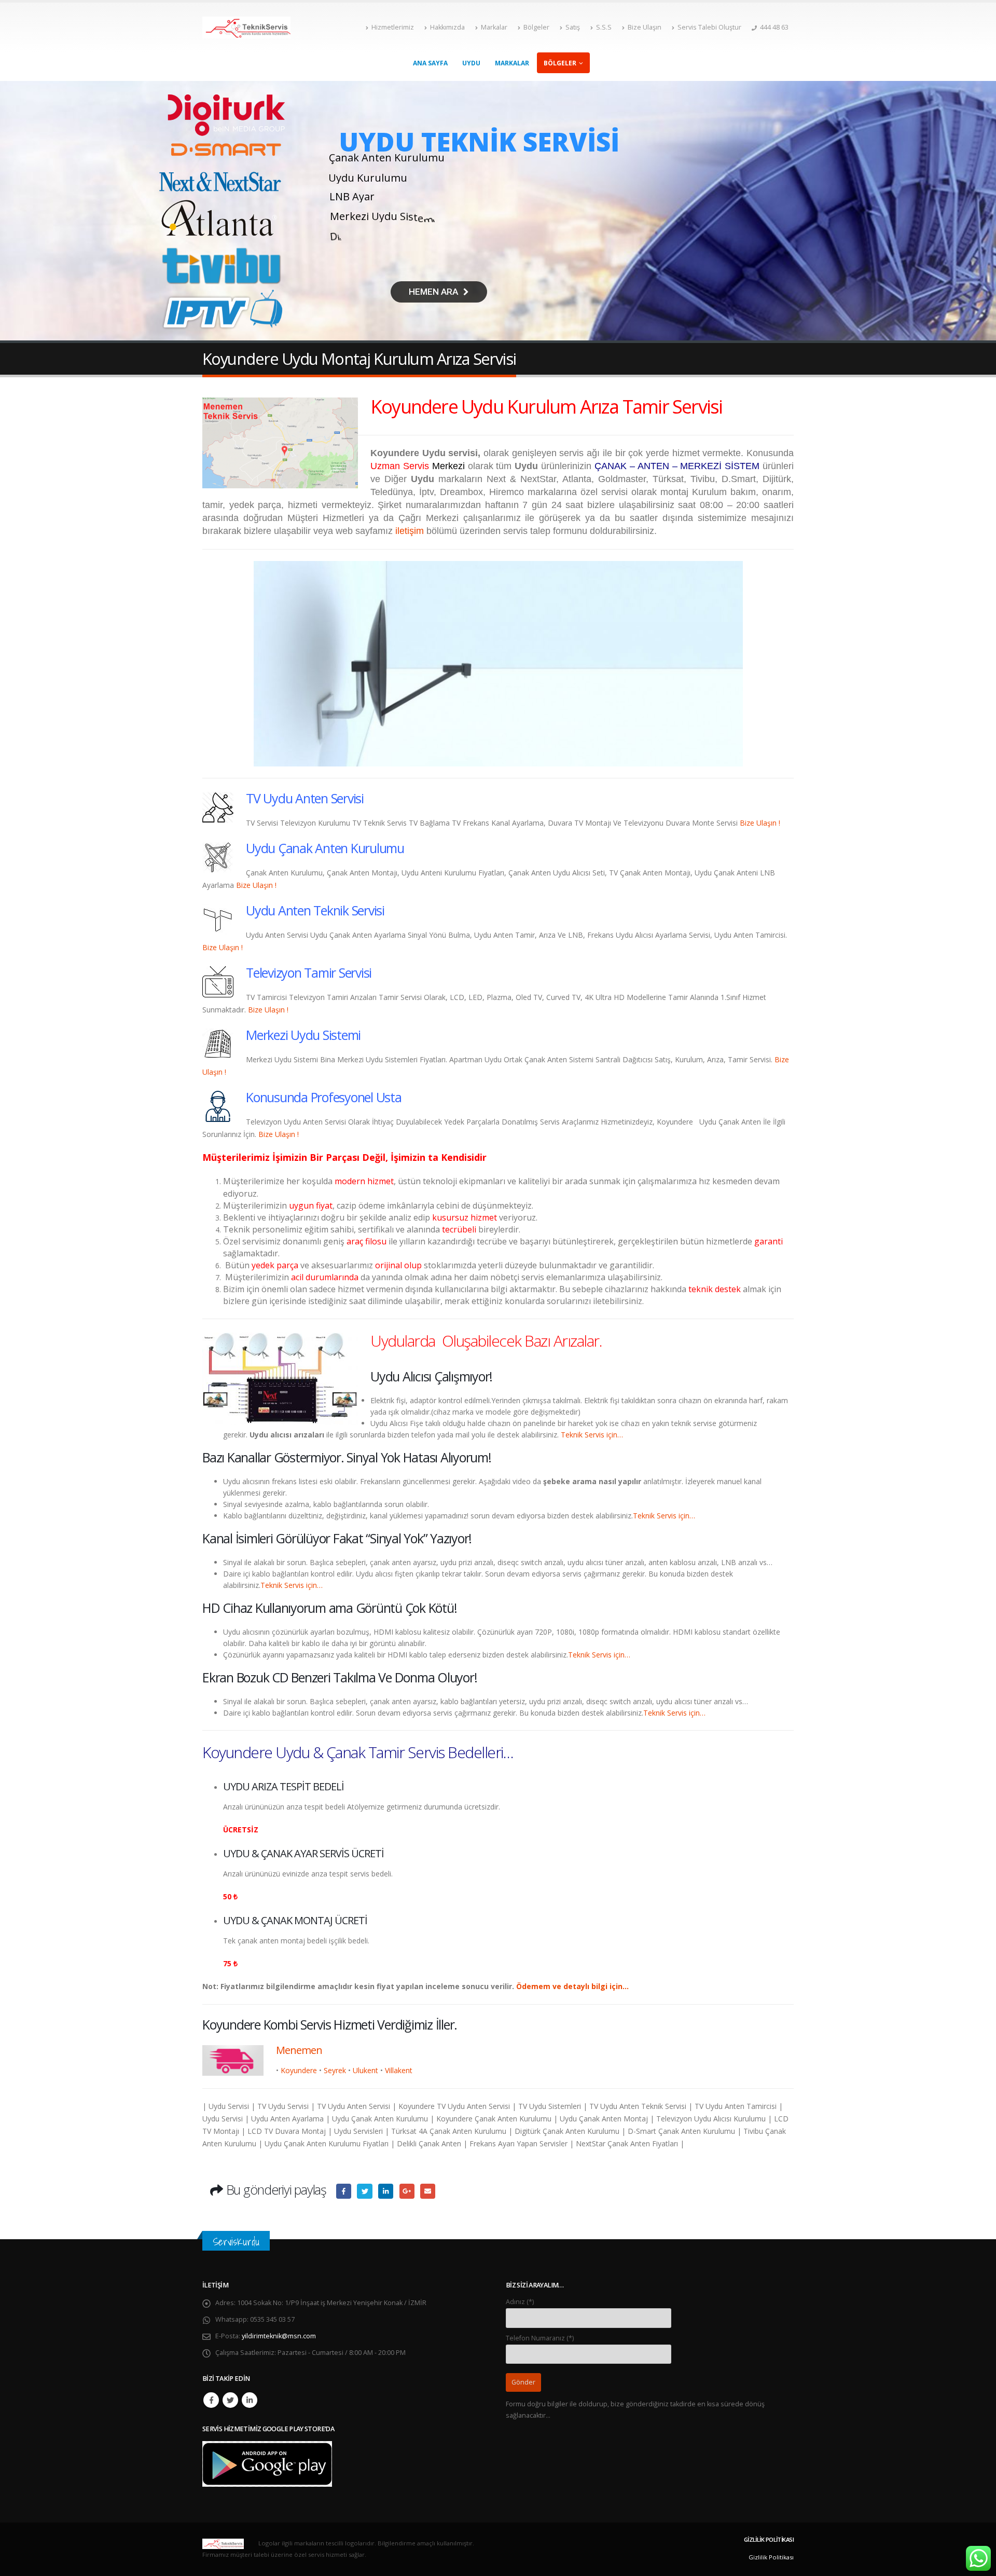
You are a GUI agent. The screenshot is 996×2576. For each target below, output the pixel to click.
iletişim (410, 531)
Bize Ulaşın (645, 27)
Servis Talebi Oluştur (709, 27)
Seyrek (335, 2070)
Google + (407, 2191)
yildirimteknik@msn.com (279, 2336)
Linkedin (250, 2400)
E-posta (428, 2191)
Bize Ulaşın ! (760, 823)
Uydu (471, 63)
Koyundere (299, 2070)
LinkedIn (386, 2191)
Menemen (299, 2050)
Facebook (344, 2191)
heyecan (364, 2191)
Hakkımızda (447, 27)
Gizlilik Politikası (771, 2557)
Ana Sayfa (430, 63)
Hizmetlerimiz (393, 27)
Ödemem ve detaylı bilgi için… (572, 1986)
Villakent (399, 2070)
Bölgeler (536, 27)
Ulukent (365, 2070)
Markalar (494, 27)
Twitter (230, 2400)
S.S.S (604, 27)
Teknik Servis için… (592, 1435)
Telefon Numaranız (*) (540, 2338)
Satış (573, 27)
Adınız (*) (520, 2302)
